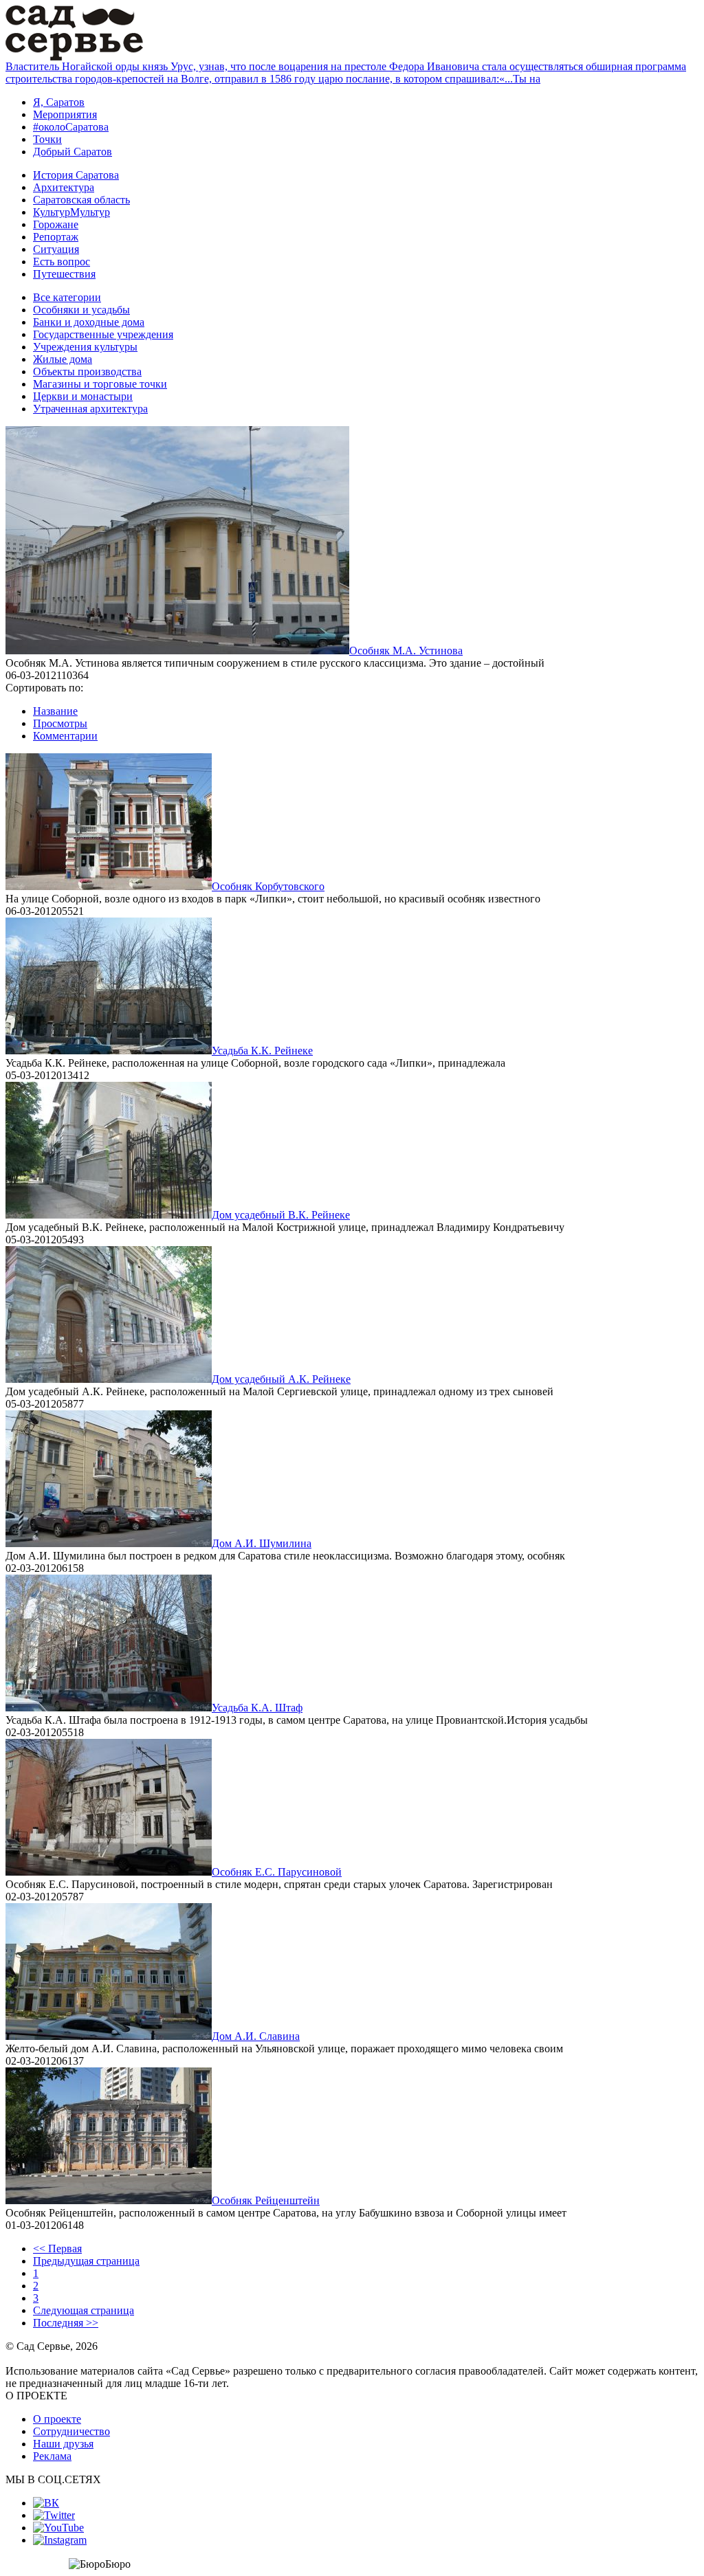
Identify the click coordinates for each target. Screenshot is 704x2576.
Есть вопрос (62, 262)
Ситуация (56, 249)
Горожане (56, 224)
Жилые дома (63, 359)
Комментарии (65, 736)
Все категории (67, 297)
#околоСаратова (71, 127)
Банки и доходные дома (89, 322)
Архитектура (64, 187)
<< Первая (57, 2249)
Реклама (52, 2456)
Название (55, 711)
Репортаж (56, 237)
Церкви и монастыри (83, 396)
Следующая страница (84, 2310)
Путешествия (64, 274)
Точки (47, 139)
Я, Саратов (59, 102)
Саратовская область (81, 200)
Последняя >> (66, 2323)
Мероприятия (65, 114)
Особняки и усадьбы (81, 310)
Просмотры (60, 723)
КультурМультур (71, 212)
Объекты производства (87, 371)
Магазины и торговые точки (100, 384)
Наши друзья (63, 2444)
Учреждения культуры (85, 347)
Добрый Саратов (73, 152)
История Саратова (76, 175)
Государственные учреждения (103, 334)
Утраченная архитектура (90, 409)
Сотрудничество (71, 2431)
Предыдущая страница (86, 2261)
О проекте (57, 2419)
